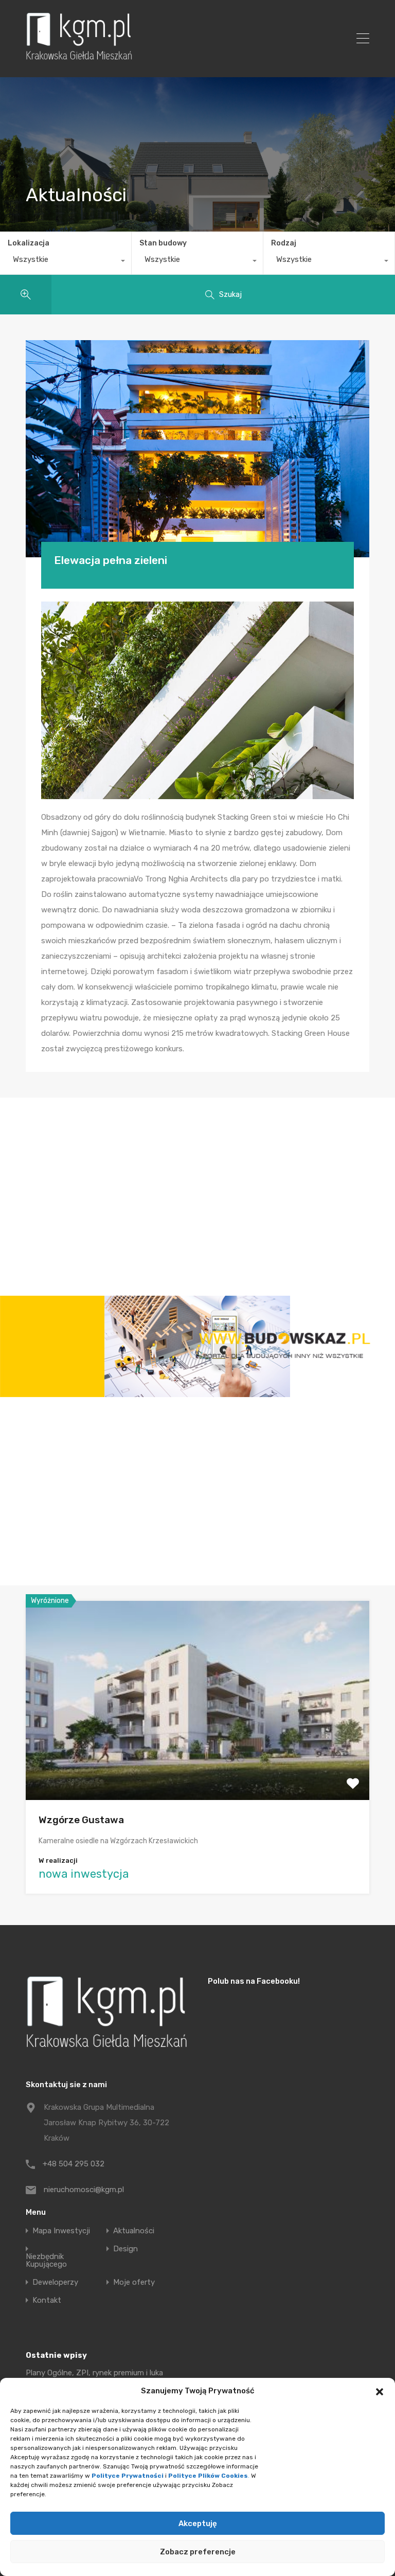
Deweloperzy (55, 2282)
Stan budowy (163, 243)
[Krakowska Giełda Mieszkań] (79, 60)
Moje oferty (134, 2282)
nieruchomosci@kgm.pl (84, 2190)
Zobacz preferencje (198, 2552)
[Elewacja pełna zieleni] (197, 449)
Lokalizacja (29, 243)
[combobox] (66, 262)
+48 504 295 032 (74, 2164)
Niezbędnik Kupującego (46, 2261)
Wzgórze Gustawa (81, 1820)
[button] (380, 2391)
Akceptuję (198, 2524)
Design (125, 2249)
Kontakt (47, 2300)
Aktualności (134, 2231)
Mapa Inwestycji (61, 2231)
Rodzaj (284, 243)
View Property (198, 1760)
